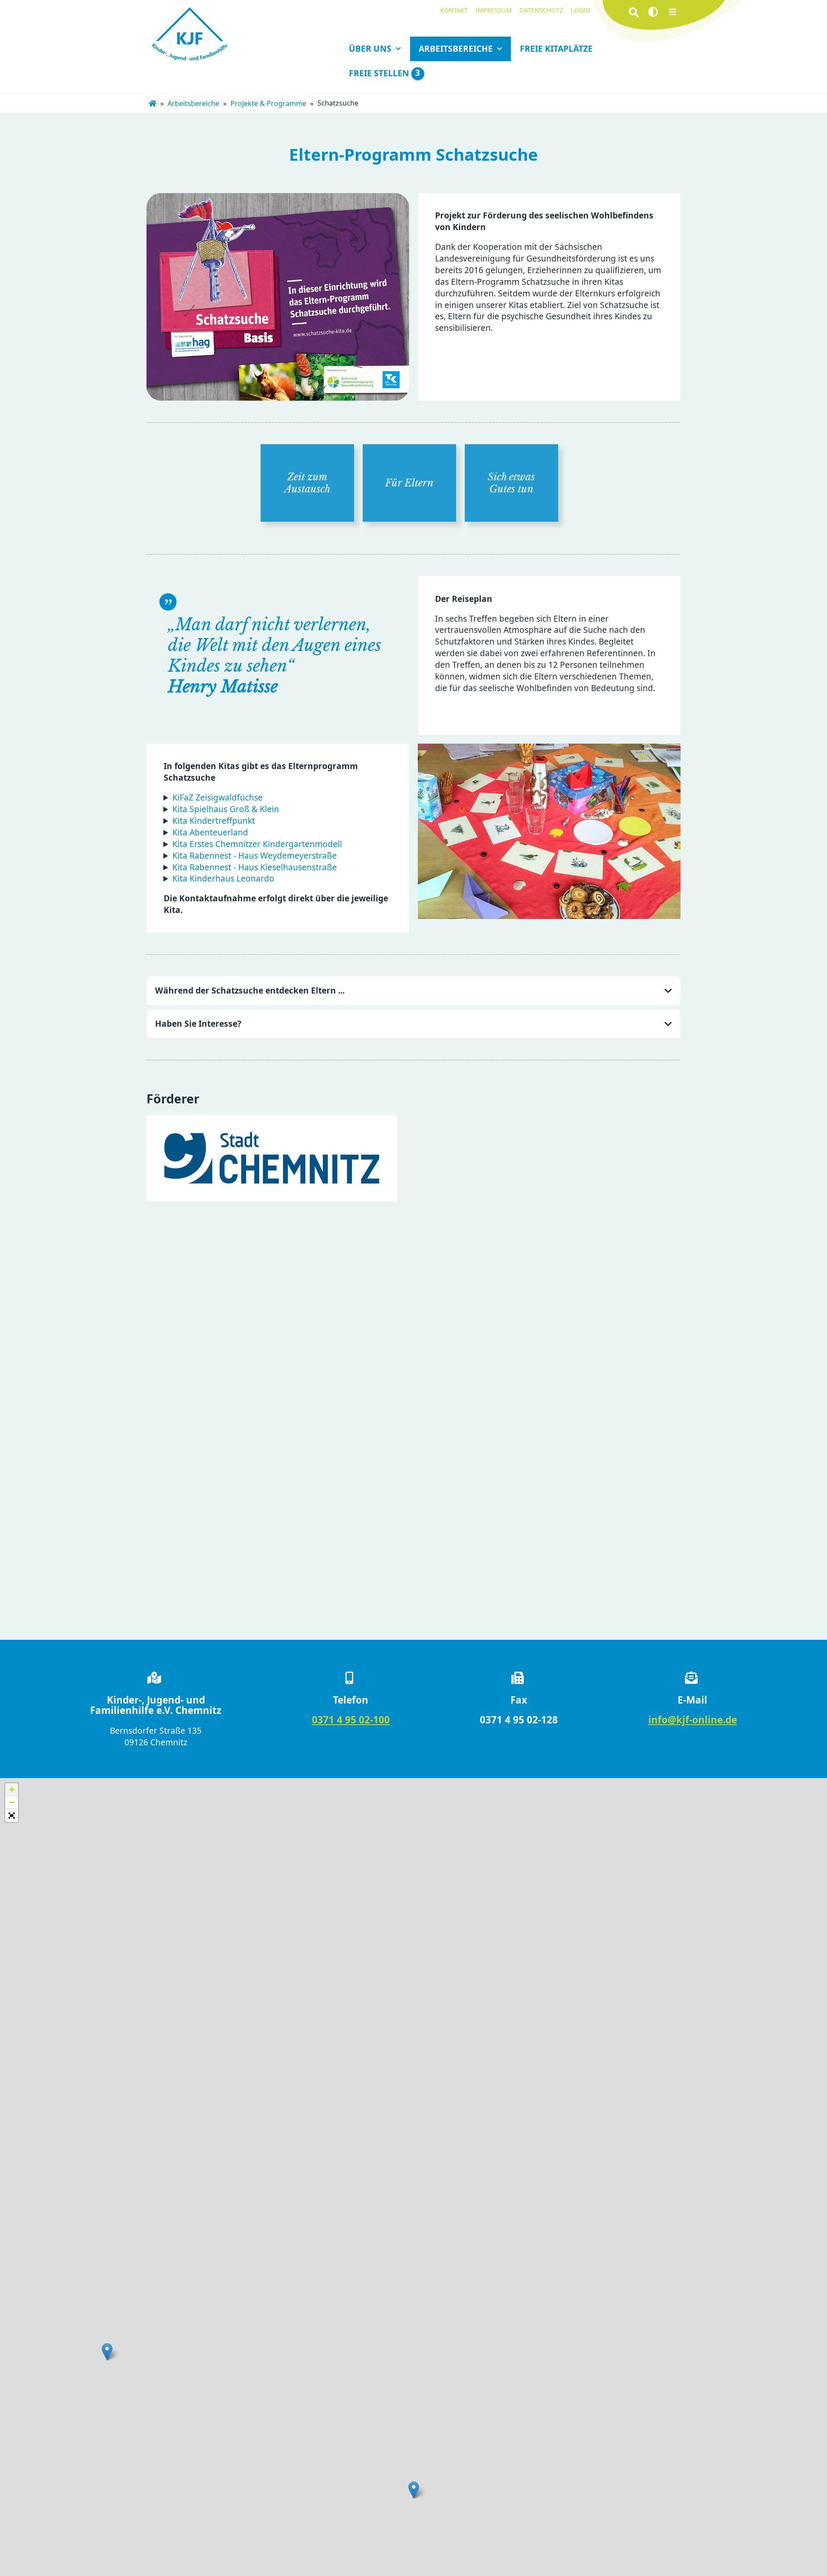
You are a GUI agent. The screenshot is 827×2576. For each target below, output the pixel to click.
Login (580, 10)
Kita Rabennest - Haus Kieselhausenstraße (255, 867)
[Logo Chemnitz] (272, 1159)
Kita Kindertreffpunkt (214, 821)
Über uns (370, 48)
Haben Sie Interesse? (198, 1023)
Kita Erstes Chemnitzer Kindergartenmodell (257, 844)
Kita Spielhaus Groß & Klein (226, 809)
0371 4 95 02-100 (351, 1720)
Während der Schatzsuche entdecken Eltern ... (250, 990)
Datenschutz (541, 10)
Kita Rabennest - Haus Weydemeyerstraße (255, 855)
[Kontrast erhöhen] (653, 12)
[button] (107, 2352)
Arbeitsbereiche (456, 48)
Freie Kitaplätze (556, 48)
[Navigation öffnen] (673, 12)
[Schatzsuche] (549, 831)
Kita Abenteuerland (210, 832)
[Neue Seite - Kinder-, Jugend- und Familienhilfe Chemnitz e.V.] (190, 35)
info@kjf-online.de (693, 1720)
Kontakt (454, 10)
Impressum (494, 10)
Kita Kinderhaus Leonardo (223, 878)
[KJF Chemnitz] (152, 104)
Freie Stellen (384, 73)
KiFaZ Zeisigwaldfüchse (218, 797)
